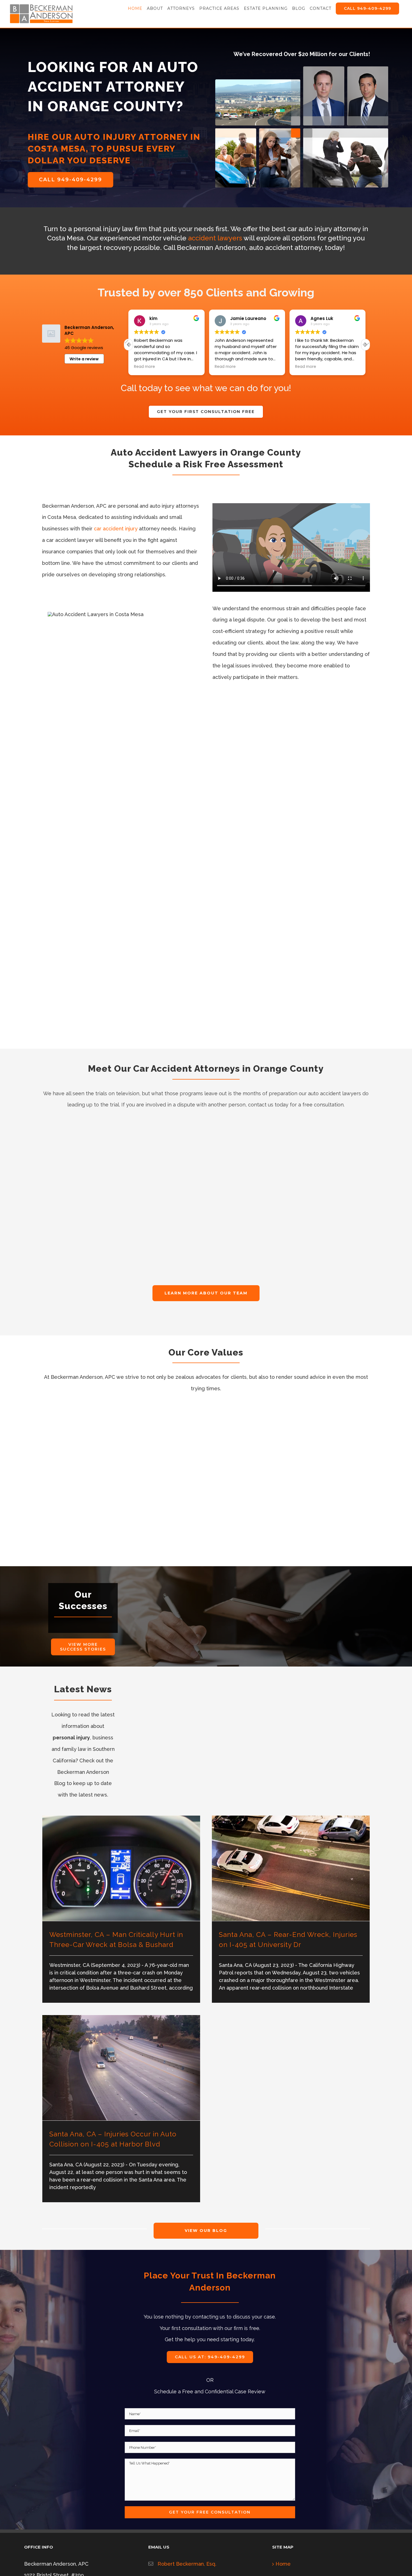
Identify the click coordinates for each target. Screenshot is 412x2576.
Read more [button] (144, 367)
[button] (365, 345)
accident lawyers (215, 238)
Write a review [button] (84, 359)
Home (283, 2564)
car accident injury (116, 529)
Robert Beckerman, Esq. (187, 2564)
